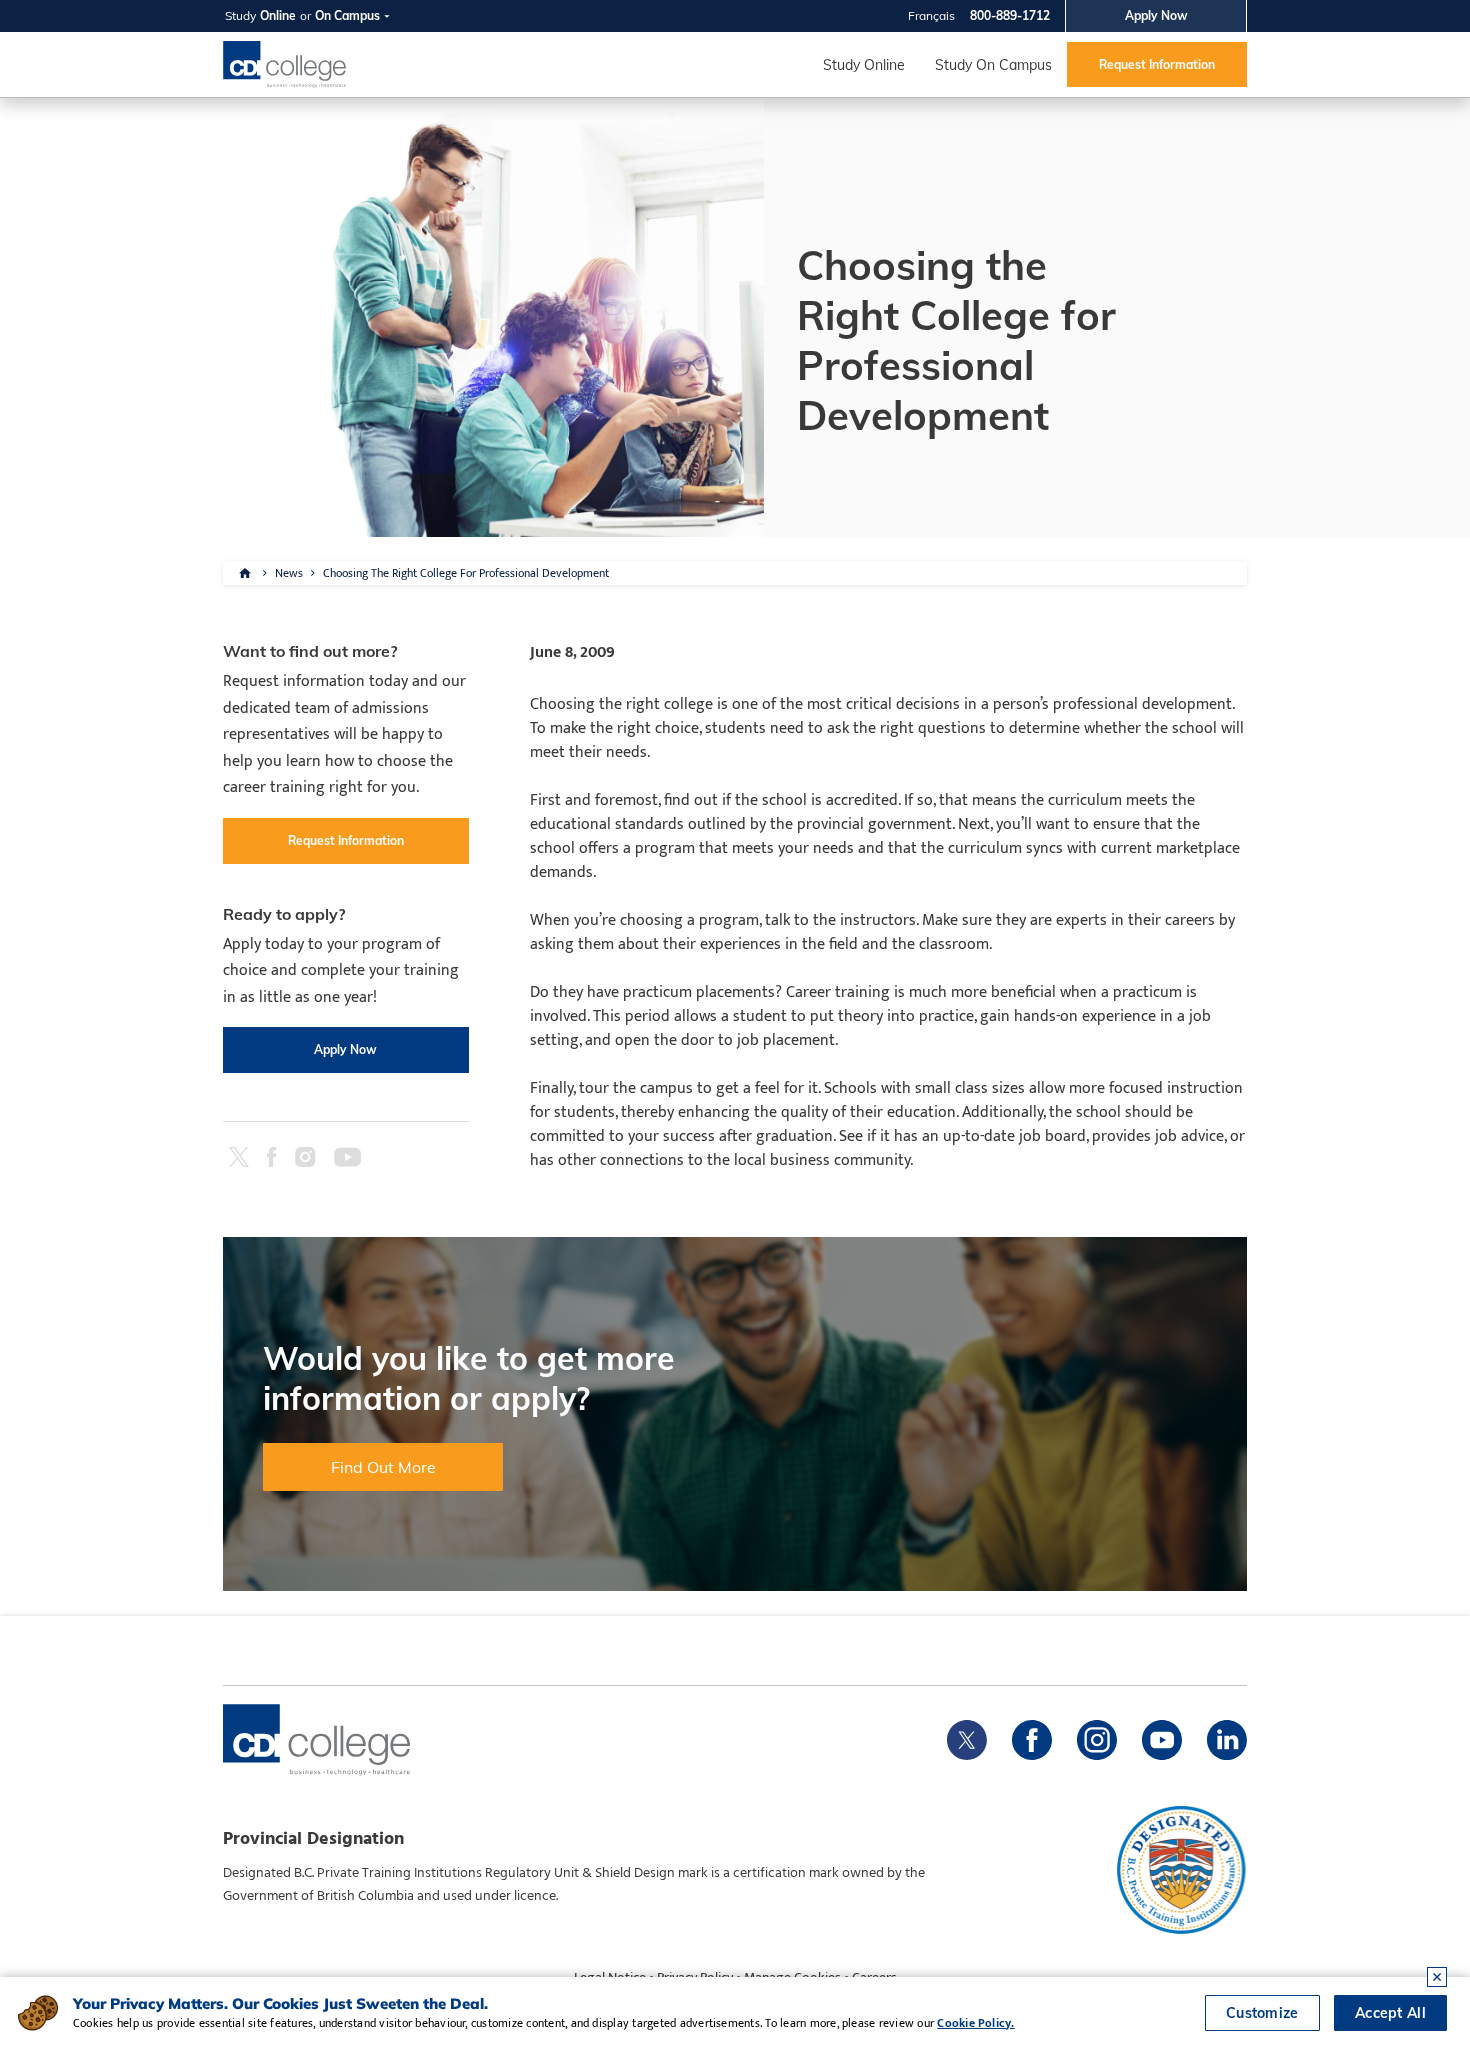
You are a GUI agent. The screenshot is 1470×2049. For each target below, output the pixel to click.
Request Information (1157, 64)
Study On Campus (993, 65)
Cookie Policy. (975, 2023)
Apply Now (1156, 15)
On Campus (347, 15)
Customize (1262, 2013)
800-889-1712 (1010, 15)
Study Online (864, 65)
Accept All (1390, 2013)
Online (278, 15)
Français (931, 15)
